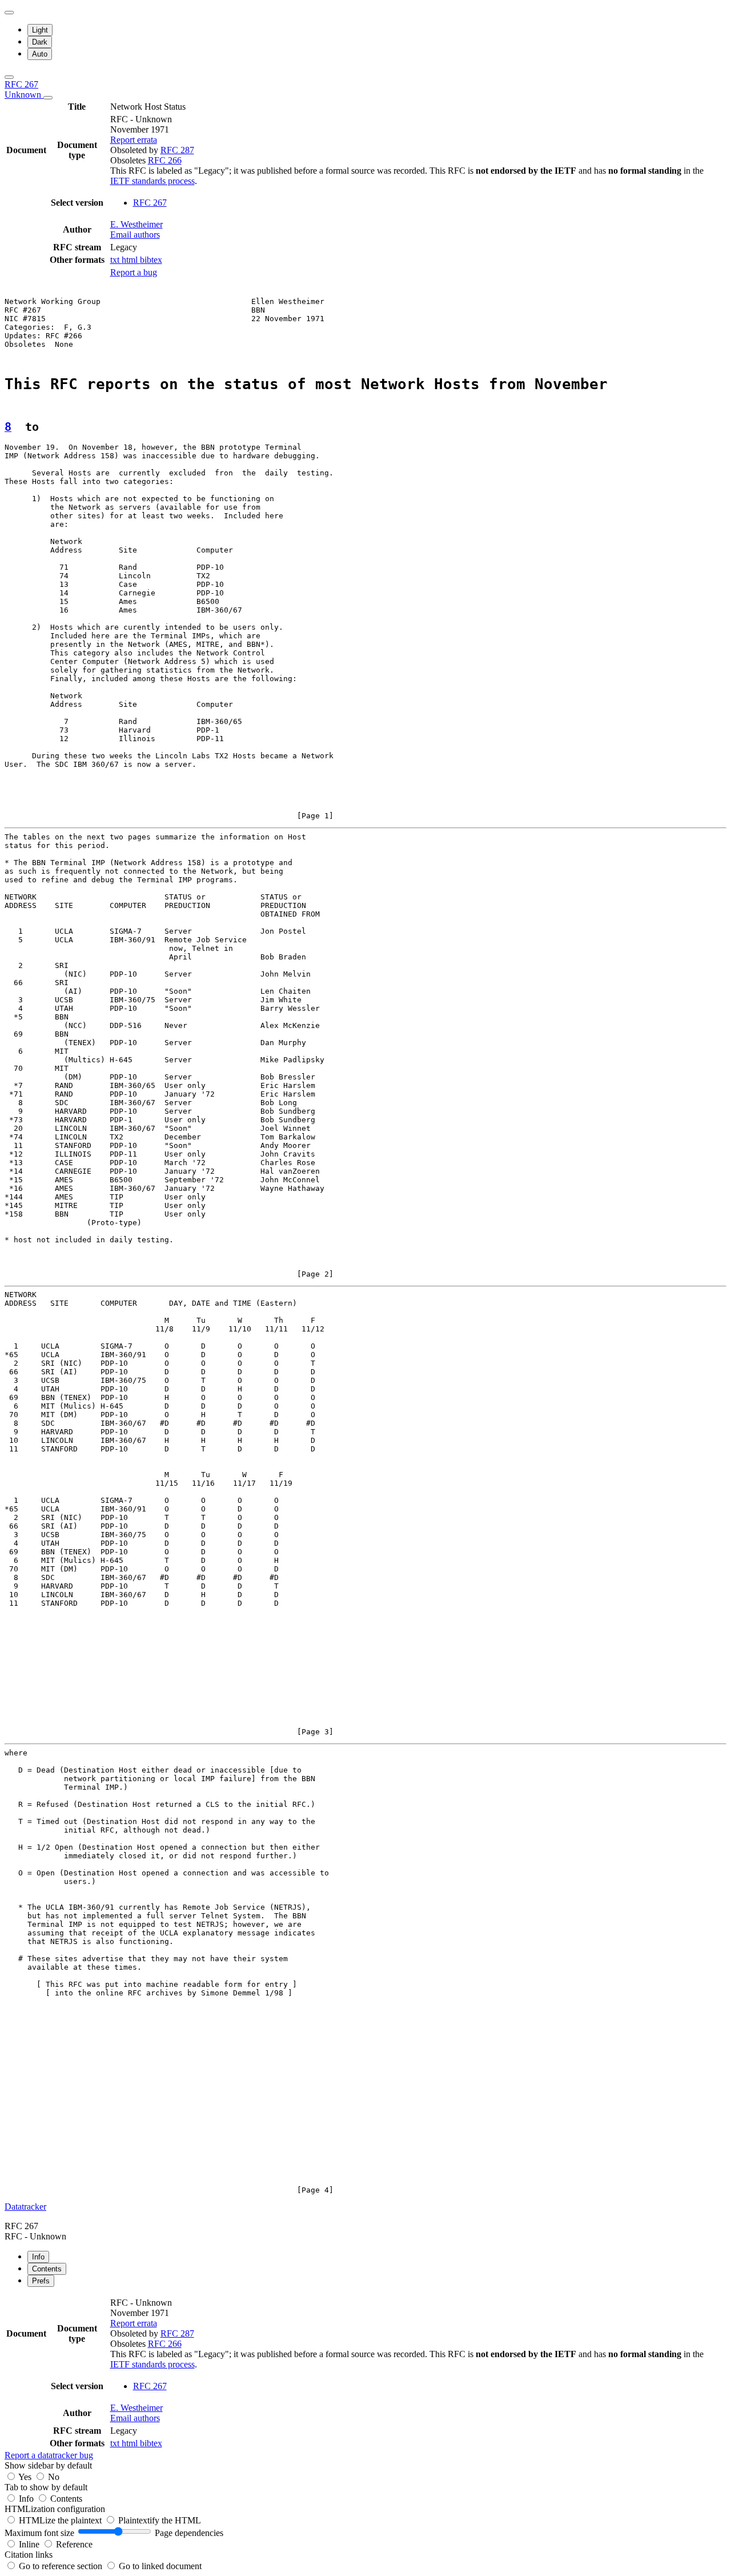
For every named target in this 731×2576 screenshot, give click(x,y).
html (131, 260)
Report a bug (134, 272)
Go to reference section (62, 2566)
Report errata (134, 140)
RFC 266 (165, 160)
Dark (40, 42)
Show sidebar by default (48, 2465)
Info (27, 2499)
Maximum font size (39, 2533)
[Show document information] (48, 98)
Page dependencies (189, 2533)
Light (40, 30)
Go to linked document (160, 2566)
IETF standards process (152, 181)
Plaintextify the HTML (160, 2520)
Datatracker (25, 2207)
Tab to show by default (46, 2487)
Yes (25, 2477)
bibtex (151, 260)
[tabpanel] (365, 2378)
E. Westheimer (136, 224)
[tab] (38, 2257)
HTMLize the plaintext (61, 2520)
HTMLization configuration (55, 2509)
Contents (66, 2499)
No (54, 2477)
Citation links (29, 2555)
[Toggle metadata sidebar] (9, 77)
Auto (40, 54)
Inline (30, 2544)
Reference (74, 2544)
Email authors (135, 235)
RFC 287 (177, 150)
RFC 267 (24, 89)
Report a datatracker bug (49, 2455)
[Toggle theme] (9, 13)
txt (116, 260)
